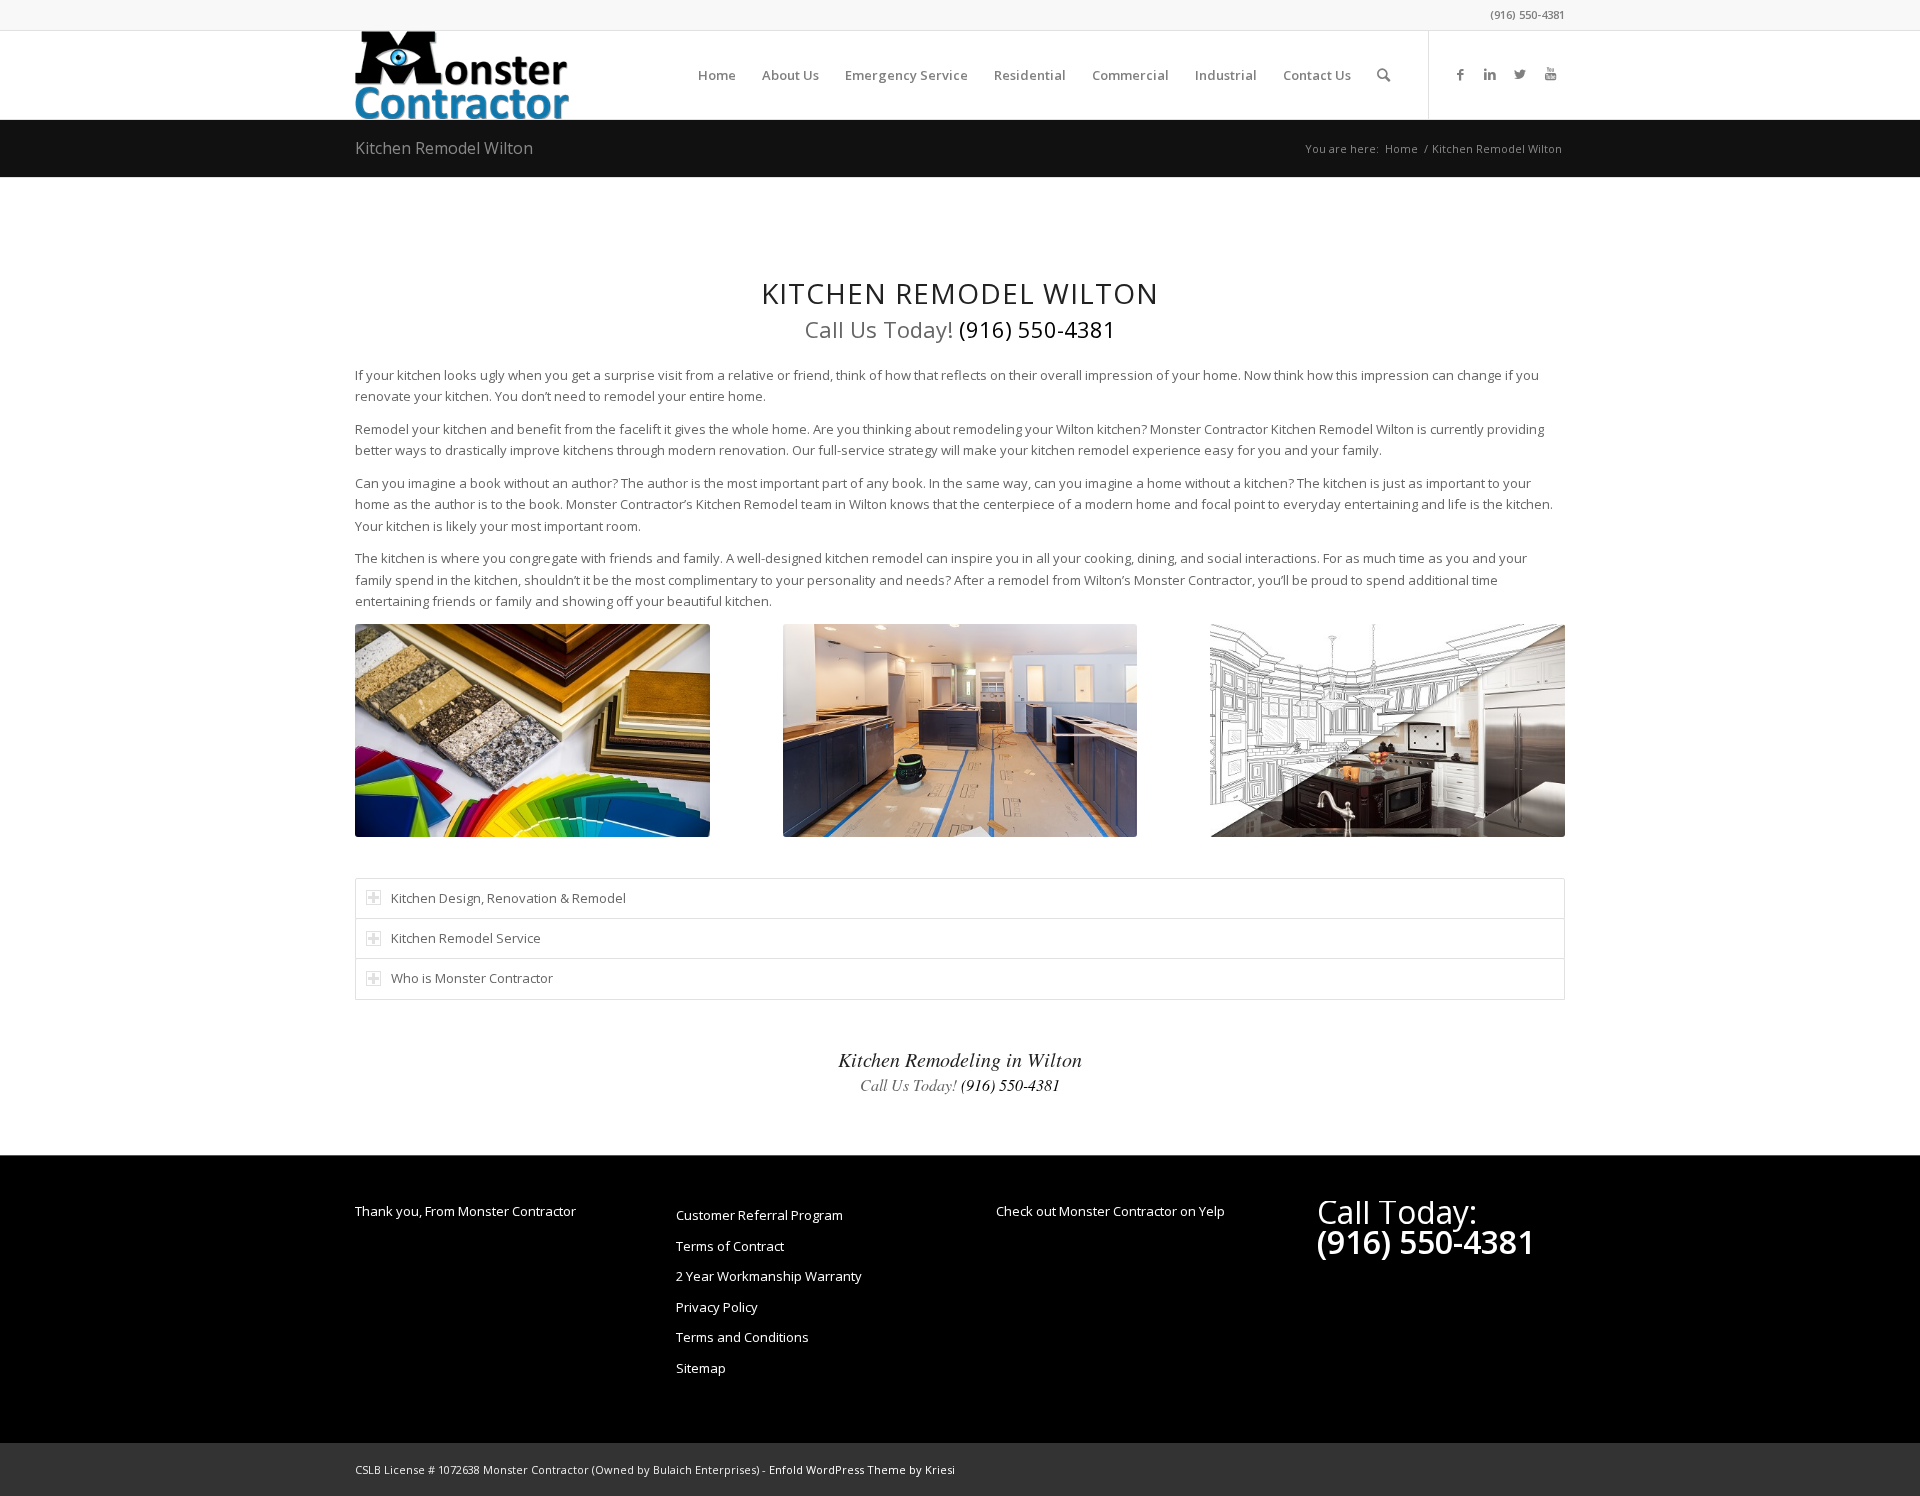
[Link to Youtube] (1550, 74)
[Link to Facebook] (1460, 74)
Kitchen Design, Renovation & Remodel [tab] (508, 898)
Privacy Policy (717, 1307)
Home (1401, 148)
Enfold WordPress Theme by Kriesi (862, 1469)
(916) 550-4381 (1527, 14)
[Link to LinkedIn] (1490, 74)
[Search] (1383, 75)
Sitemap (701, 1368)
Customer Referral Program (759, 1215)
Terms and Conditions (742, 1337)
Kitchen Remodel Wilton (444, 148)
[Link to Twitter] (1520, 74)
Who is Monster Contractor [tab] (472, 978)
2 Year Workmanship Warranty (769, 1276)
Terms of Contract (730, 1246)
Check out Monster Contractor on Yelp (1110, 1211)
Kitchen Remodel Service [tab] (466, 938)
